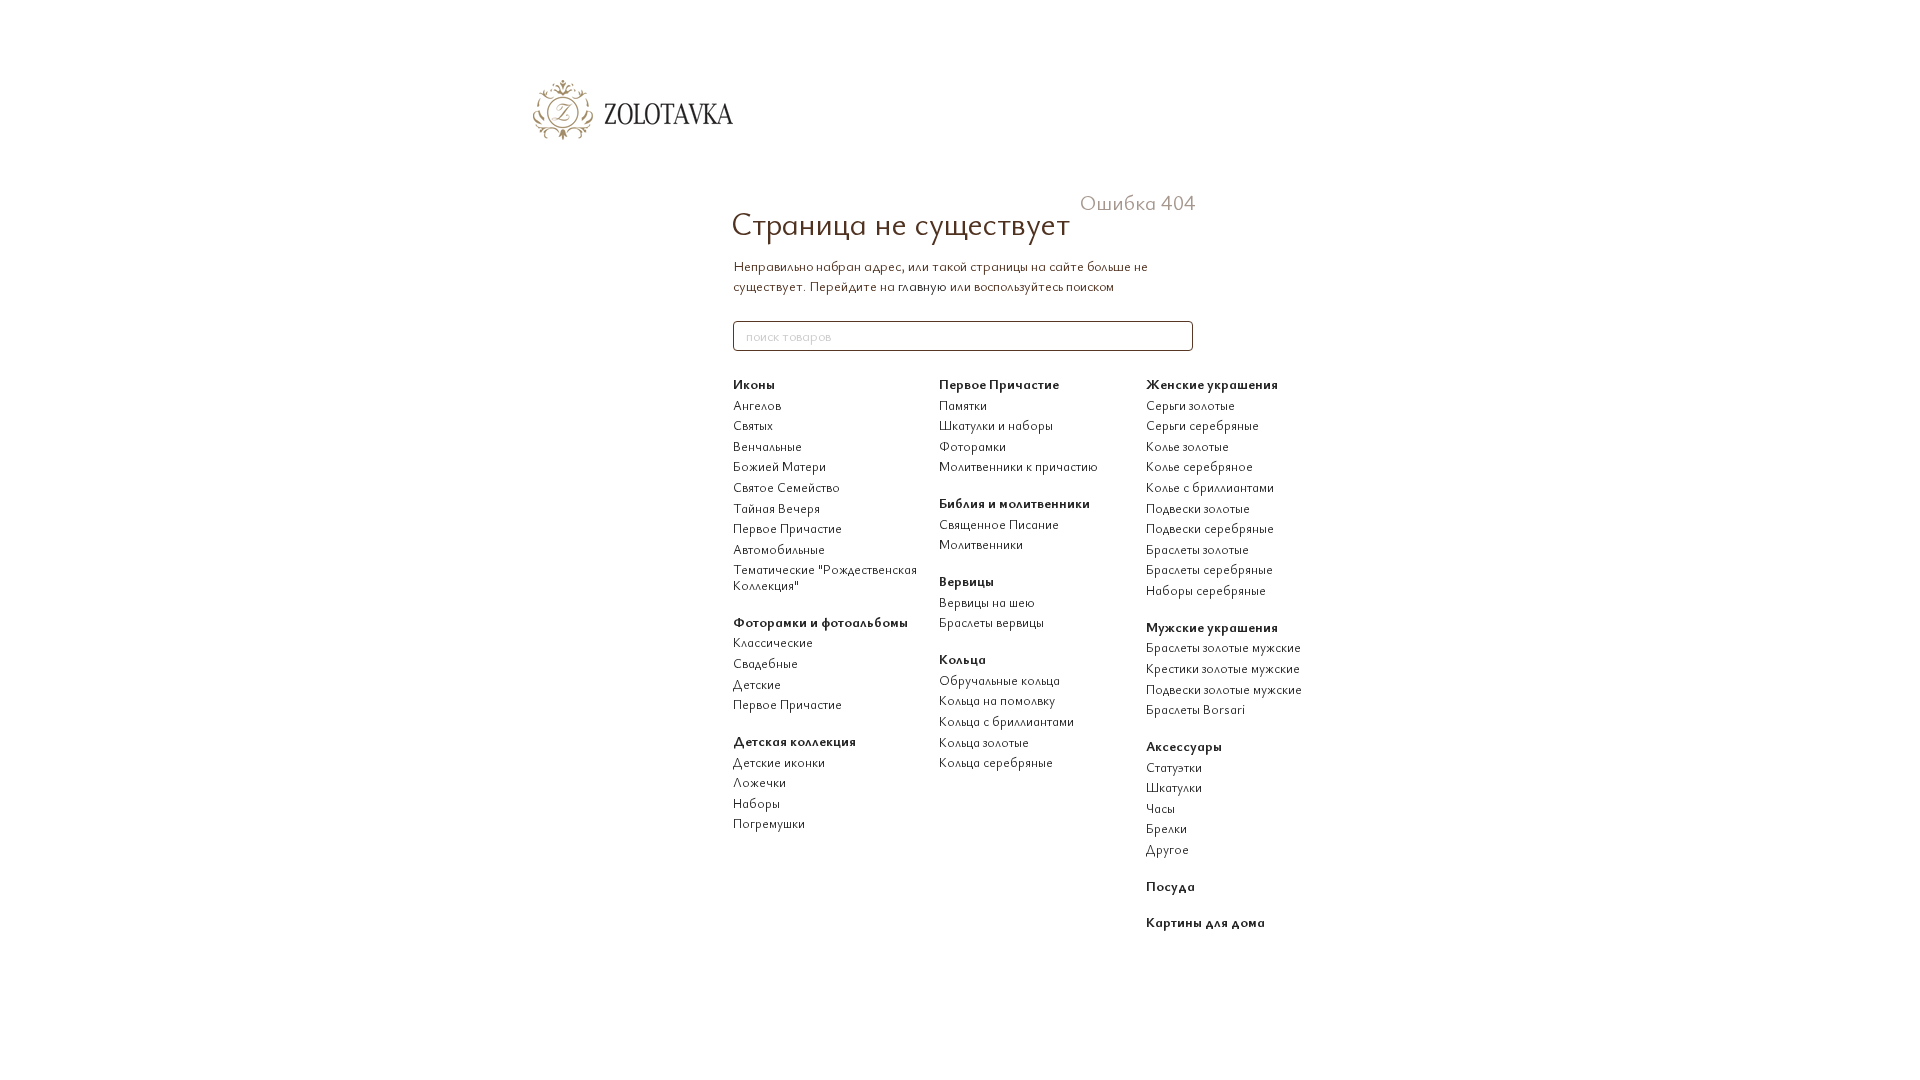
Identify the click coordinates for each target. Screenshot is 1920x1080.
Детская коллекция (794, 740)
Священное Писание (999, 524)
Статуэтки (1174, 767)
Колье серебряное (1199, 466)
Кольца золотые (984, 742)
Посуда (1170, 885)
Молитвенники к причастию (1018, 466)
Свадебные (765, 663)
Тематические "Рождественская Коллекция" (825, 577)
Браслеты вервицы (991, 622)
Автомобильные (779, 549)
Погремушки (769, 823)
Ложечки (759, 782)
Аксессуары (1184, 745)
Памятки (963, 405)
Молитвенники (981, 544)
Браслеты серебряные (1209, 569)
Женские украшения (1212, 383)
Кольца (962, 658)
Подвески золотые (1198, 508)
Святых (753, 425)
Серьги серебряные (1202, 425)
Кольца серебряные (996, 762)
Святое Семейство (786, 487)
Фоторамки (972, 446)
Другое (1167, 849)
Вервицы (966, 580)
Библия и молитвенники (1014, 502)
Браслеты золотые (1197, 549)
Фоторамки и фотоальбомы (820, 621)
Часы (1160, 808)
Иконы (754, 383)
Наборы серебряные (1206, 590)
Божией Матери (779, 466)
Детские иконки (779, 762)
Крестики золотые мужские (1223, 668)
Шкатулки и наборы (996, 425)
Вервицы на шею (987, 602)
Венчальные (767, 446)
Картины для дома (1205, 921)
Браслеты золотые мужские (1223, 647)
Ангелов (757, 405)
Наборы (756, 803)
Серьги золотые (1190, 405)
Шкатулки (1174, 787)
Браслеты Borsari (1195, 709)
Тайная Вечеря (776, 508)
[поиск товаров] (1177, 336)
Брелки (1166, 828)
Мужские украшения (1212, 626)
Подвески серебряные (1210, 528)
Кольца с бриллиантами (1006, 721)
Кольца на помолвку (997, 700)
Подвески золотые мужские (1224, 689)
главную (922, 285)
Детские (757, 684)
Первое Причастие (787, 528)
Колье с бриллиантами (1210, 487)
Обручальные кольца (999, 680)
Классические (773, 642)
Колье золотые (1187, 446)
